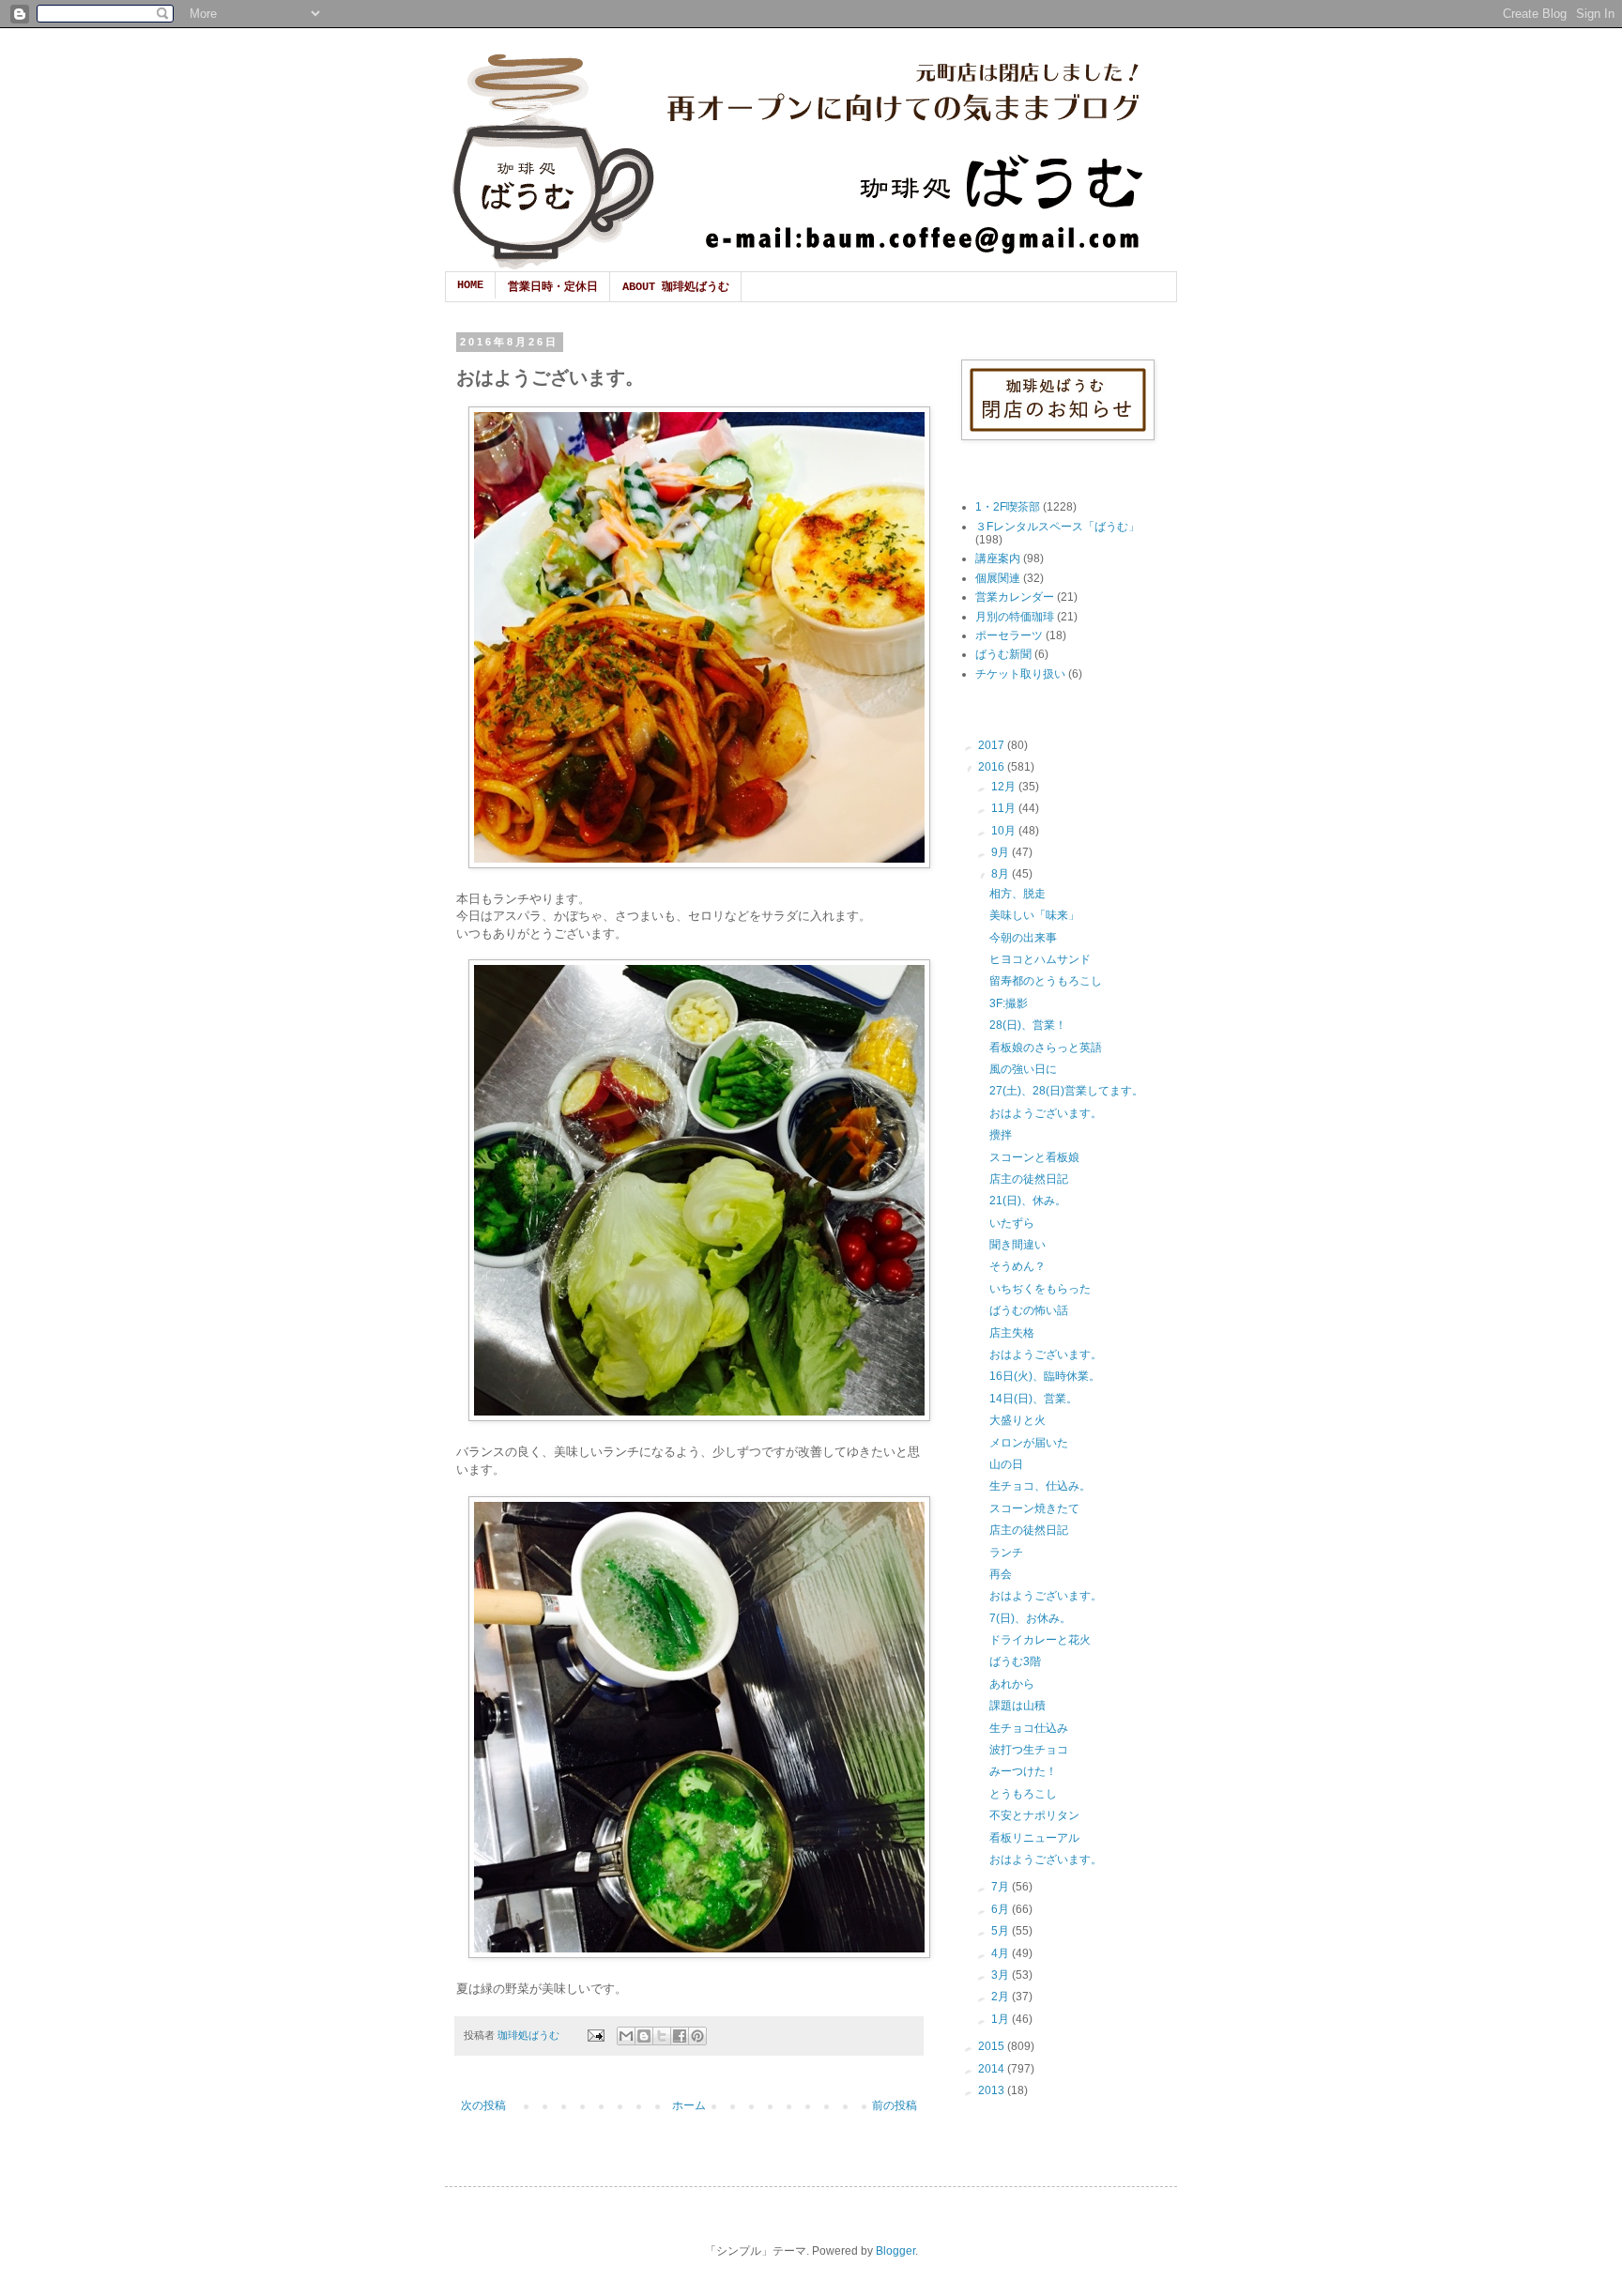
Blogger (895, 2251)
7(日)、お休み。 (1030, 1618)
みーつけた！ (1023, 1771)
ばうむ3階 (1015, 1661)
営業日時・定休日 (553, 287)
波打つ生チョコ (1029, 1750)
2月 (1002, 1997)
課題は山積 (1018, 1706)
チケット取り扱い (1020, 674)
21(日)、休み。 (1028, 1201)
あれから (1012, 1684)
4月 (1002, 1953)
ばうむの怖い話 (1029, 1310)
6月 (1002, 1909)
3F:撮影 (1009, 1003)
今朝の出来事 (1023, 938)
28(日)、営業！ (1028, 1025)
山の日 (1006, 1464)
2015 (993, 2046)
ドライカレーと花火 (1040, 1640)
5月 (1002, 1931)
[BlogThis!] (644, 2036)
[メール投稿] (595, 2035)
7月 (1002, 1887)
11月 (1005, 808)
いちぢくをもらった (1040, 1289)
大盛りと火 (1018, 1420)
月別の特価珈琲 (1015, 617)
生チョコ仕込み (1029, 1728)
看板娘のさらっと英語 (1046, 1048)
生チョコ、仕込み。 (1040, 1486)
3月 (1002, 1975)
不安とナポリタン (1034, 1815)
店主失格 (1012, 1333)
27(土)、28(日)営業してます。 (1066, 1091)
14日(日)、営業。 (1033, 1399)
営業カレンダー (1015, 597)
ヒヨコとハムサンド (1040, 959)
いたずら (1012, 1223)
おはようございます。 (1046, 1113)
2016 (993, 767)
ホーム (689, 2105)
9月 (1002, 852)
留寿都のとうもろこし (1046, 981)
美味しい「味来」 (1034, 915)
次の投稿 (483, 2105)
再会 (1001, 1574)
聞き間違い (1018, 1245)
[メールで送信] (626, 2036)
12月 (1005, 787)
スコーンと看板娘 (1034, 1157)
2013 (993, 2090)
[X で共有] (662, 2036)
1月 (1002, 2019)
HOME (470, 285)
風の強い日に (1023, 1069)
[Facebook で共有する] (680, 2036)
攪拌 (1001, 1135)
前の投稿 (895, 2105)
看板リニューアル (1034, 1838)
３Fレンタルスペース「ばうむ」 (1057, 527)
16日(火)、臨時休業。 (1045, 1376)
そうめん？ (1018, 1266)
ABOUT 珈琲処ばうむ (676, 287)
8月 (1002, 874)
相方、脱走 (1018, 894)
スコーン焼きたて (1034, 1508)
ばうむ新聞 (1003, 654)
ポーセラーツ (1009, 635)
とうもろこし (1023, 1794)
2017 (993, 745)
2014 (993, 2069)
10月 (1005, 831)
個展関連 (998, 578)
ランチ (1006, 1553)
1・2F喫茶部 (1008, 507)
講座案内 (998, 559)
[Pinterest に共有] (697, 2036)
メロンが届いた (1029, 1443)
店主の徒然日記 (1029, 1179)
